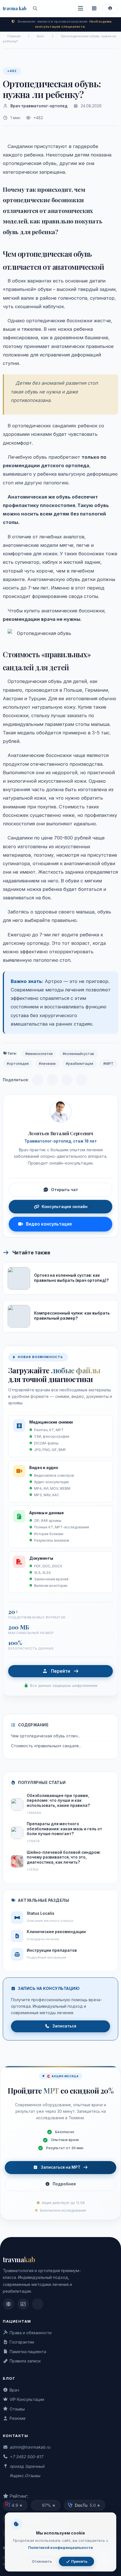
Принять (79, 2561)
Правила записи (25, 2361)
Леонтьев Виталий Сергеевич (61, 1133)
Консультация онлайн (65, 1207)
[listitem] (8, 2304)
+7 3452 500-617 (26, 2457)
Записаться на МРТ (61, 2167)
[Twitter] (82, 1080)
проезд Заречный (27, 2466)
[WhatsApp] (67, 1080)
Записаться (64, 2026)
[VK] (52, 1080)
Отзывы (17, 2409)
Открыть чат (65, 1190)
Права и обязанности (31, 2333)
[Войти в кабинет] (110, 9)
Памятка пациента (28, 2352)
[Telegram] (38, 1080)
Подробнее (64, 2184)
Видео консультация (49, 1224)
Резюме (18, 2418)
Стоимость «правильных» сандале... (46, 1746)
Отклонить (42, 2561)
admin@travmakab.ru (30, 2447)
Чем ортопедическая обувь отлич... (46, 1736)
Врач (14, 2390)
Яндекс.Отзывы (25, 2476)
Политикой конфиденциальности (60, 2547)
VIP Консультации (27, 2399)
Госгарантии (22, 2342)
